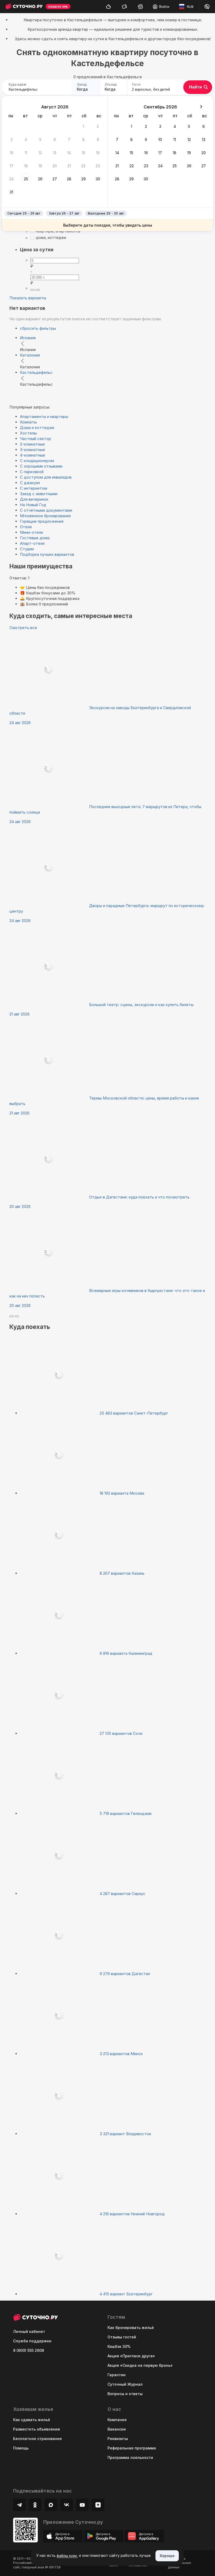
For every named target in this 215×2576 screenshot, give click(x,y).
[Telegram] (19, 2505)
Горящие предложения (42, 521)
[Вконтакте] (67, 2505)
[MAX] (51, 2505)
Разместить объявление (37, 2429)
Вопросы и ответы (125, 2394)
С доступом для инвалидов (46, 477)
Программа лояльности (130, 2457)
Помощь (21, 2448)
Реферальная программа (132, 2448)
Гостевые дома (35, 538)
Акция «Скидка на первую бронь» (140, 2365)
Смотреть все (23, 628)
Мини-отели (31, 532)
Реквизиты (118, 2439)
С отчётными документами (46, 510)
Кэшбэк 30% (119, 2346)
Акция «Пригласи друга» (131, 2356)
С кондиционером (37, 461)
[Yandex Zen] (98, 2505)
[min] (33, 290)
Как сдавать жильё (32, 2420)
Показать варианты (28, 298)
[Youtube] (82, 2505)
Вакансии (117, 2429)
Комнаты (28, 422)
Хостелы (28, 433)
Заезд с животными (39, 494)
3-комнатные (33, 450)
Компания (117, 2420)
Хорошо (167, 2556)
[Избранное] (140, 7)
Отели (26, 527)
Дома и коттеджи (37, 428)
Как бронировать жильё (131, 2328)
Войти (164, 7)
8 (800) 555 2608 (29, 2350)
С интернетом (34, 488)
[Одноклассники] (35, 2505)
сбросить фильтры (38, 328)
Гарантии (117, 2375)
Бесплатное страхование (37, 2439)
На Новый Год (33, 505)
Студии (27, 549)
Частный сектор (36, 439)
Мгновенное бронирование (45, 516)
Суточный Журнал (125, 2384)
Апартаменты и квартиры (44, 417)
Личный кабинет (29, 2331)
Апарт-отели (32, 543)
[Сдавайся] (108, 7)
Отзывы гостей (122, 2337)
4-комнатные (33, 455)
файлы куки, (67, 2556)
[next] (17, 1316)
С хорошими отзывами (41, 466)
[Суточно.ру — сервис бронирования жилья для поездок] (24, 7)
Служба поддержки (32, 2341)
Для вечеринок (34, 499)
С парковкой (32, 472)
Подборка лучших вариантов (47, 554)
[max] (38, 290)
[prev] (12, 1316)
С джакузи (30, 483)
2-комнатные (32, 444)
